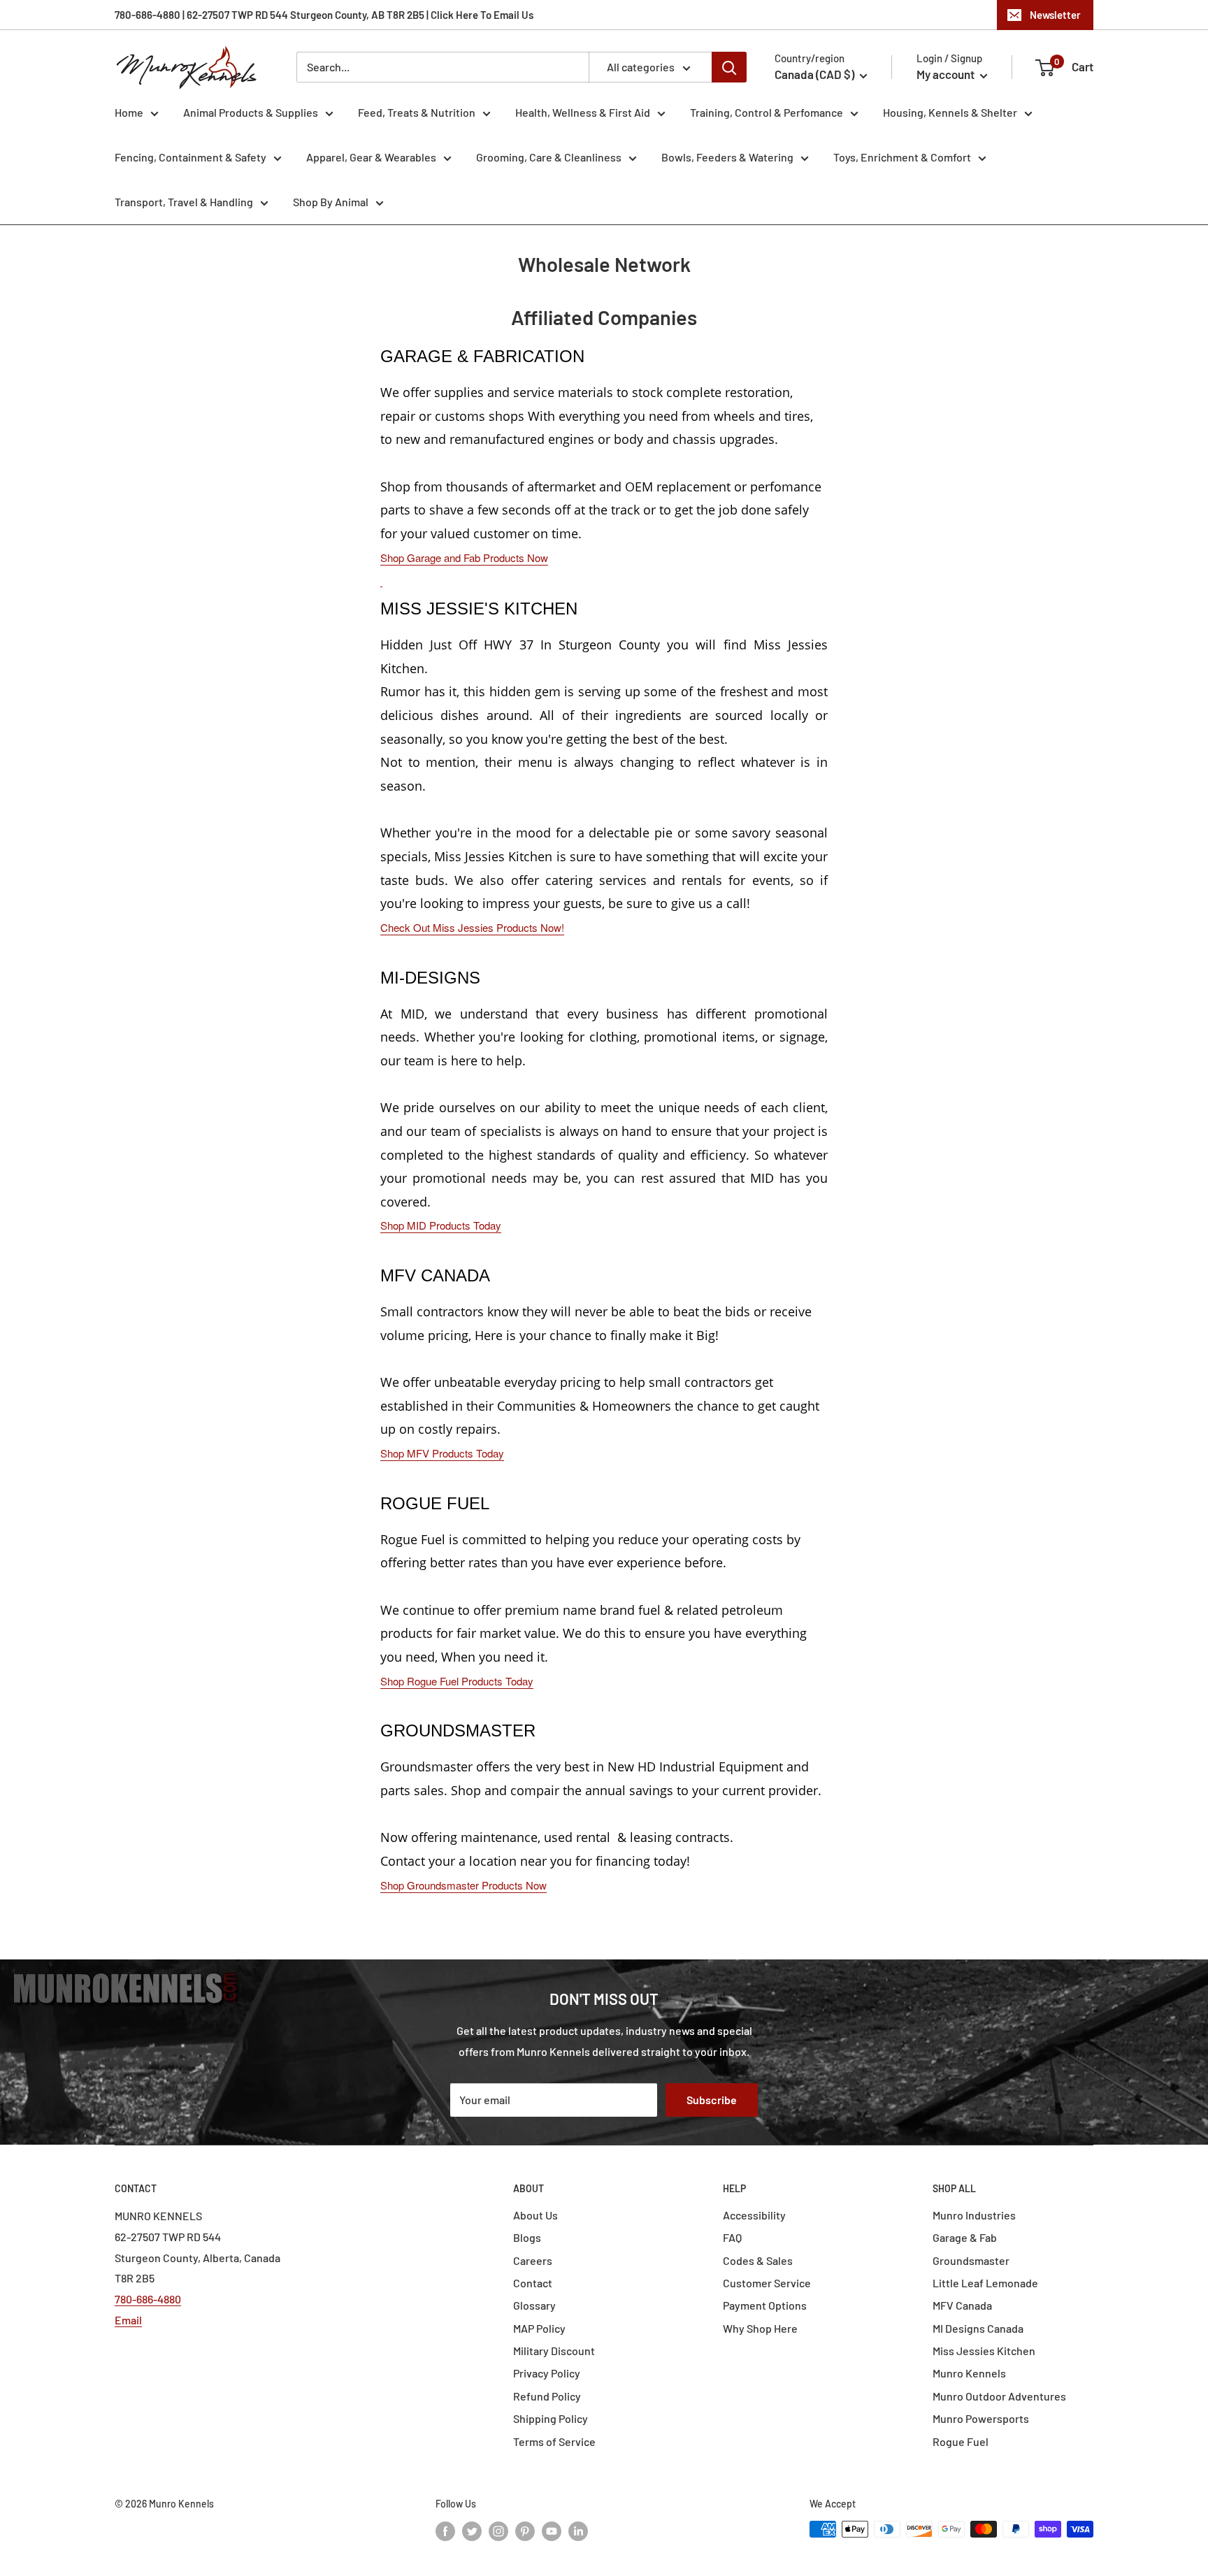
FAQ (732, 2237)
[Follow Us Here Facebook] (445, 2531)
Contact (533, 2283)
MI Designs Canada (978, 2328)
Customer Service (767, 2283)
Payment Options (765, 2305)
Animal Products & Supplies (251, 112)
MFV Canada (962, 2305)
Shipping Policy (551, 2418)
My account (947, 74)
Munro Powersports (981, 2418)
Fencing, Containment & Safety (190, 157)
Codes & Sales (758, 2260)
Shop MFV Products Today (442, 1453)
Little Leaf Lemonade (985, 2283)
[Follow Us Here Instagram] (498, 2531)
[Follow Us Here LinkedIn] (578, 2531)
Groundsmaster (971, 2260)
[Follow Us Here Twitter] (472, 2531)
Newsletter (1055, 15)
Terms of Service (554, 2441)
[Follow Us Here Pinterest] (525, 2531)
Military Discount (554, 2351)
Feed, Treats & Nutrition (417, 112)
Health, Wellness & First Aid (583, 112)
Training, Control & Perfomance (767, 112)
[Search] (729, 67)
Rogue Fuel (961, 2441)
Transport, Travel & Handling (184, 202)
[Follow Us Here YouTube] (552, 2531)
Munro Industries (974, 2215)
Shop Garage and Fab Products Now (464, 557)
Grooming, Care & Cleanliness (549, 157)
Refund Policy (547, 2396)
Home (129, 112)
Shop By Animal (331, 202)
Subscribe (712, 2100)
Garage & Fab (965, 2237)
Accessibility (754, 2215)
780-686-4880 (148, 2299)
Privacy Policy (547, 2373)
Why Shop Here (760, 2328)
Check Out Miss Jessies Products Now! (472, 927)
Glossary (534, 2305)
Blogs (527, 2237)
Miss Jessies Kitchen (984, 2351)
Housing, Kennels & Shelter (950, 112)
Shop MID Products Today (441, 1225)
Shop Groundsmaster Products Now (463, 1885)
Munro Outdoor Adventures (999, 2396)
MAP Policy (539, 2328)
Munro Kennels (969, 2373)
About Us (535, 2215)
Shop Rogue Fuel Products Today (457, 1681)
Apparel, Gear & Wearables (371, 157)
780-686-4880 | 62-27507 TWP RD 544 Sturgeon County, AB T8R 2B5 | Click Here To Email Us (324, 15)
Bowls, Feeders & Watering (727, 157)
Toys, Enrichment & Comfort (902, 157)
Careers (533, 2260)
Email (128, 2320)
